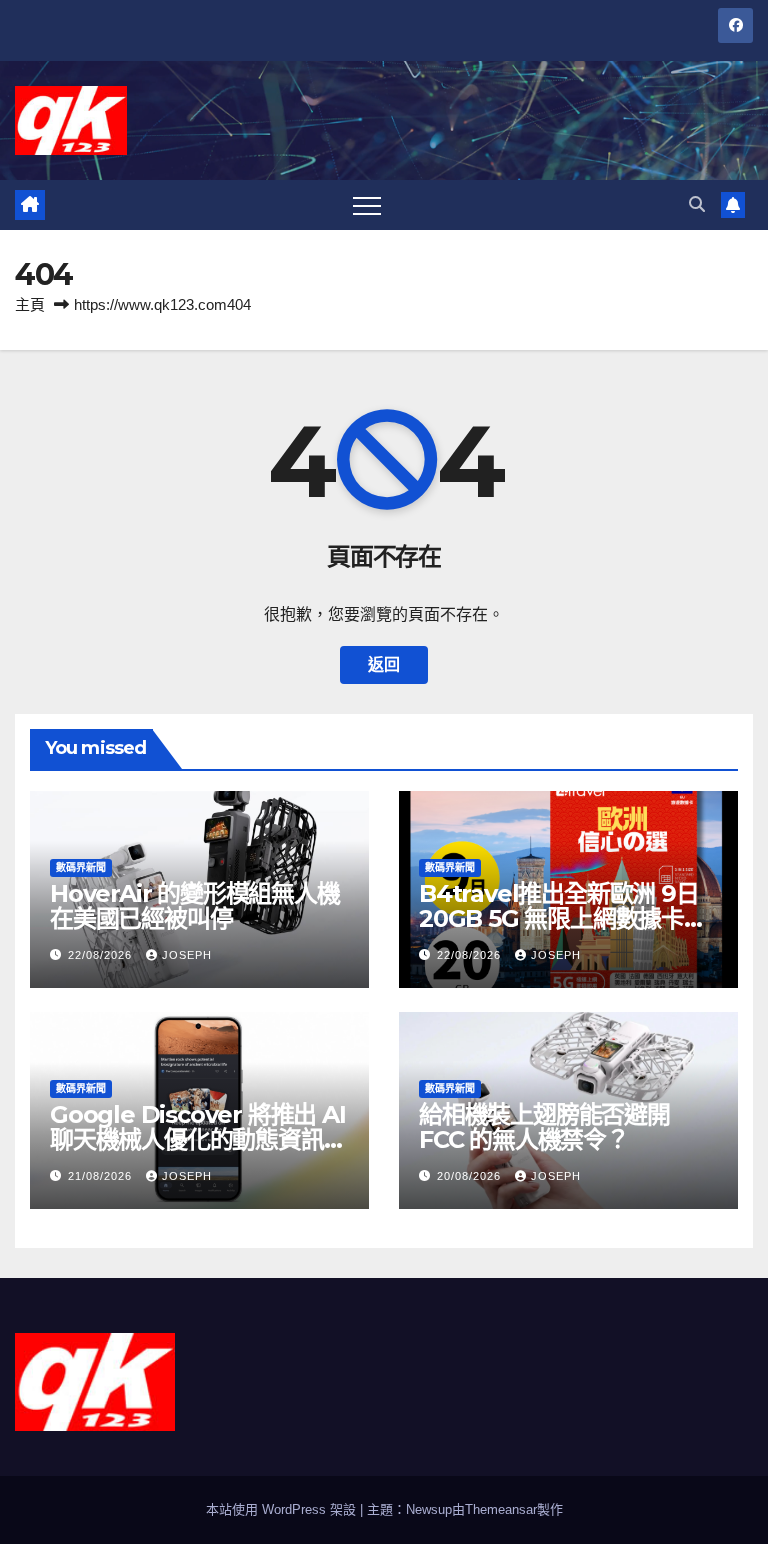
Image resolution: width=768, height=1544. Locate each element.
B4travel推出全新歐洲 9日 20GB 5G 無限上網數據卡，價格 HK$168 (563, 918)
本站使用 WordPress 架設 (283, 1509)
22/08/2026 (102, 955)
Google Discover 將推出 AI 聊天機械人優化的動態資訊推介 (198, 1139)
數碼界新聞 (81, 867)
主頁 (30, 304)
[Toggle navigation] (367, 205)
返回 (384, 664)
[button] (697, 204)
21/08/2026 (102, 1176)
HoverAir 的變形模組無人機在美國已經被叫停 (195, 906)
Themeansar (501, 1509)
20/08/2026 (471, 1176)
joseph (187, 955)
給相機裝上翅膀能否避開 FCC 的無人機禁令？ (544, 1127)
